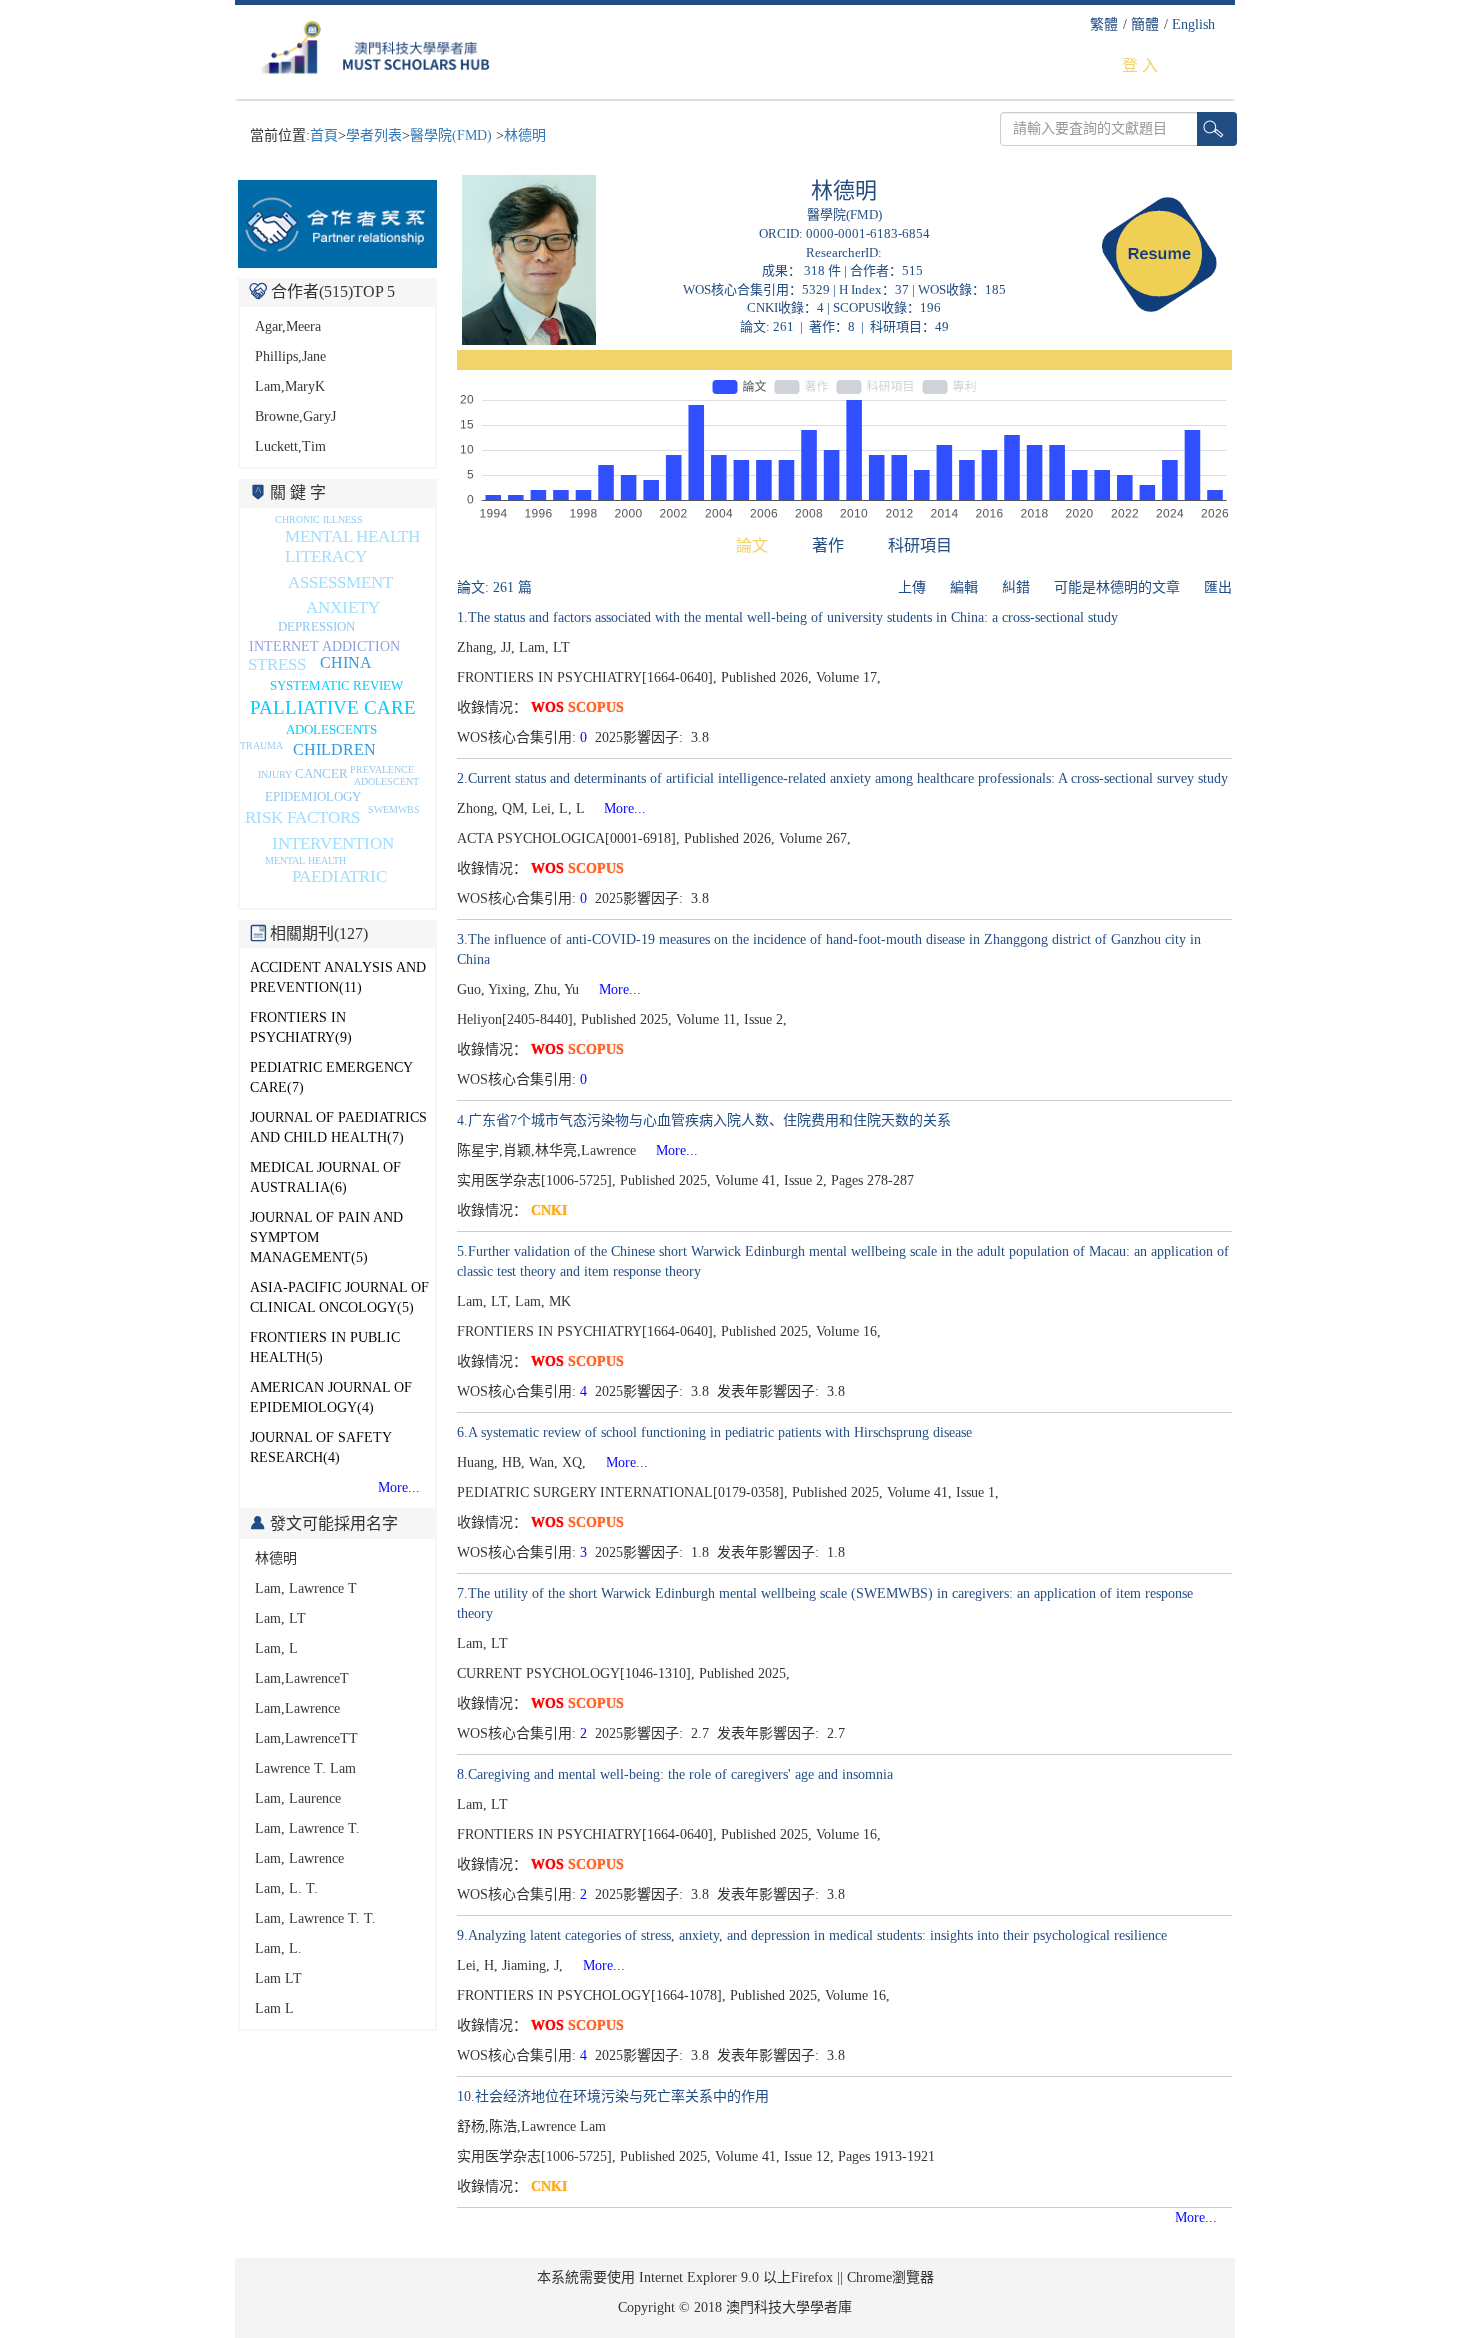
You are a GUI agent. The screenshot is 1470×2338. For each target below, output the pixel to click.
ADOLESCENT (386, 781)
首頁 (324, 135)
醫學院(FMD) (453, 135)
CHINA (346, 662)
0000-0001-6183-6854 (868, 233)
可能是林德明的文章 (1117, 587)
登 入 (1140, 65)
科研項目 (920, 545)
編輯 (964, 587)
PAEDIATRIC (339, 876)
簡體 (1145, 24)
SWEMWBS (394, 809)
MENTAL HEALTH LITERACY (352, 546)
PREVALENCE (382, 769)
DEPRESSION (316, 626)
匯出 (1218, 587)
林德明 (525, 135)
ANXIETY (343, 607)
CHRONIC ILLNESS (319, 519)
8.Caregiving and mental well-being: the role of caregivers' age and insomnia (675, 1774)
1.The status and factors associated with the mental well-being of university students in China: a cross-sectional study (787, 617)
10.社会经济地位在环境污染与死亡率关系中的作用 (613, 2096)
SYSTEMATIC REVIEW (336, 685)
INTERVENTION (333, 843)
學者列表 (374, 135)
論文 (752, 545)
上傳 (912, 587)
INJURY (275, 774)
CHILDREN (334, 749)
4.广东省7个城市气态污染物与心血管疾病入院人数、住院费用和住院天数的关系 (704, 1120)
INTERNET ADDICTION (324, 646)
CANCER (321, 773)
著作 (828, 545)
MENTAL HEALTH (305, 860)
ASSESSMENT (340, 582)
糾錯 (1016, 587)
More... (399, 1487)
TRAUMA (261, 745)
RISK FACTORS (302, 817)
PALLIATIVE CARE (333, 707)
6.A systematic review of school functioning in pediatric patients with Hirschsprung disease (714, 1432)
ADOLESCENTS (331, 729)
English (1193, 24)
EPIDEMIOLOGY (313, 796)
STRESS (277, 664)
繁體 (1104, 24)
